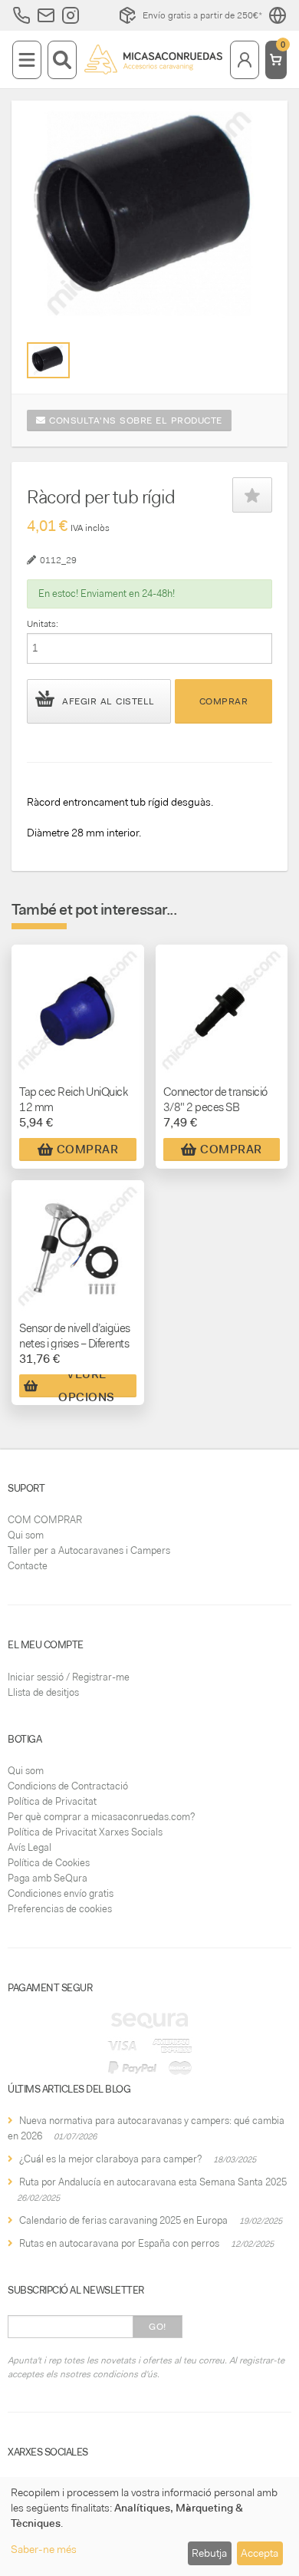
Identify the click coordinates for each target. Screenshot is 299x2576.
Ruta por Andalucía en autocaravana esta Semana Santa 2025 (153, 2182)
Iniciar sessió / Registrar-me (69, 1677)
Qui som (26, 1535)
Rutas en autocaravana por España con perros (119, 2243)
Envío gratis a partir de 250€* (202, 15)
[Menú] (27, 60)
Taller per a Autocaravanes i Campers (89, 1550)
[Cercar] (62, 60)
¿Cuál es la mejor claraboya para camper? (110, 2159)
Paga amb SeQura (48, 1878)
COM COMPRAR (45, 1520)
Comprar (224, 701)
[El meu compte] (245, 60)
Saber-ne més (44, 2549)
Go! (158, 2327)
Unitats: (43, 624)
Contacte (28, 1566)
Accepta (260, 2553)
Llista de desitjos (43, 1692)
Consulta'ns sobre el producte (134, 421)
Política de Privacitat (52, 1801)
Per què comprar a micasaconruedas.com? (101, 1817)
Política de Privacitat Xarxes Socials (85, 1832)
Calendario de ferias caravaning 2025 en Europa (123, 2220)
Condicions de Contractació (68, 1786)
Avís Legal (30, 1847)
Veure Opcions (87, 1386)
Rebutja (209, 2553)
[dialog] (149, 2527)
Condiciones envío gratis (61, 1893)
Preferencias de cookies (60, 1909)
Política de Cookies (49, 1863)
